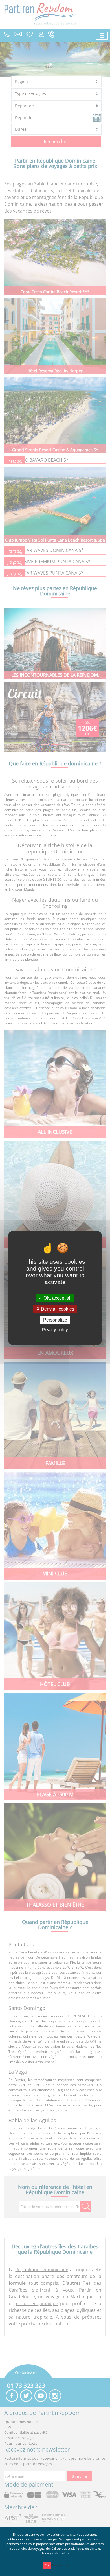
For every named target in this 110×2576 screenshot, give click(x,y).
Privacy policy (55, 1330)
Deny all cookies (57, 1309)
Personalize (55, 1320)
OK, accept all (57, 1298)
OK (47, 2565)
